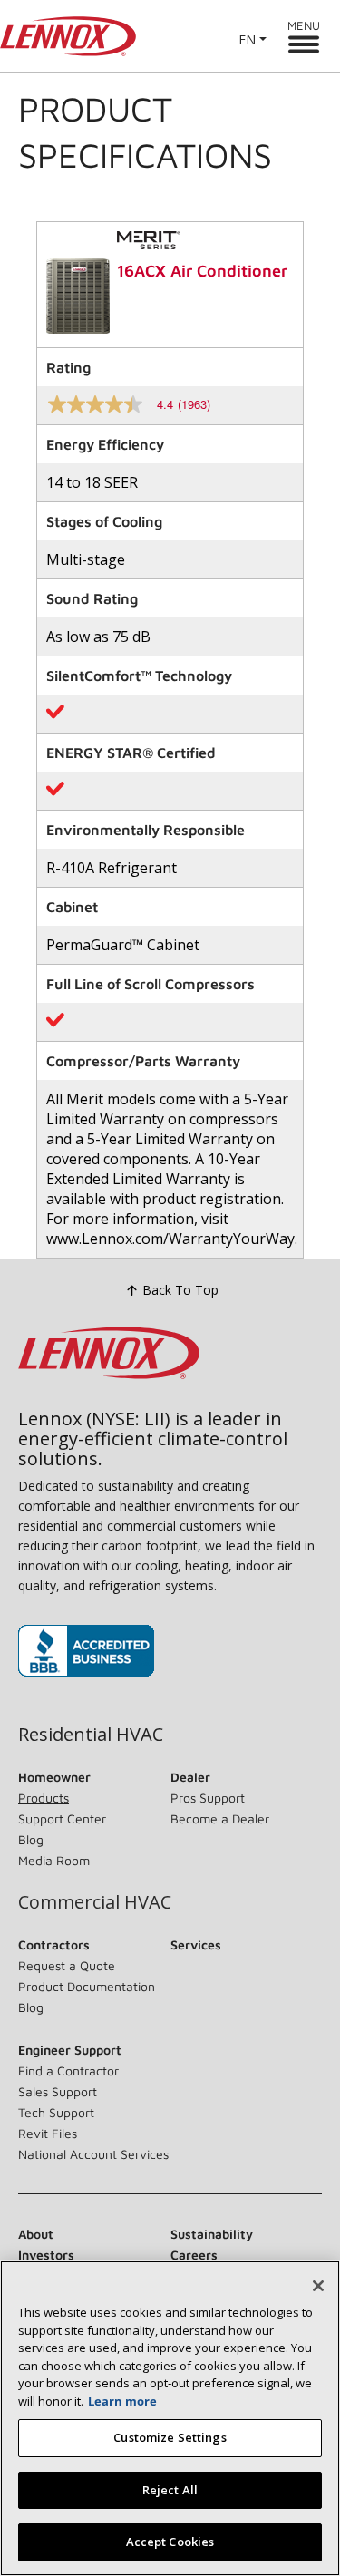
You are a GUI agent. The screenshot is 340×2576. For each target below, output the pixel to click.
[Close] (318, 2286)
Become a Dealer (220, 1818)
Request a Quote (67, 1965)
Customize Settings (170, 2437)
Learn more (122, 2401)
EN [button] (247, 39)
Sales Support (58, 2091)
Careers (194, 2255)
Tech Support (56, 2112)
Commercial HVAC (95, 1902)
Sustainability (212, 2234)
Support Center (62, 1818)
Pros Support (208, 1798)
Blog (31, 1839)
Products (44, 1798)
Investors (46, 2255)
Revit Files (48, 2133)
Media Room (54, 1860)
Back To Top (180, 1290)
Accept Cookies (170, 2542)
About (36, 2234)
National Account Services (93, 2154)
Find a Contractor (68, 2071)
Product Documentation (87, 1986)
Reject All (170, 2490)
